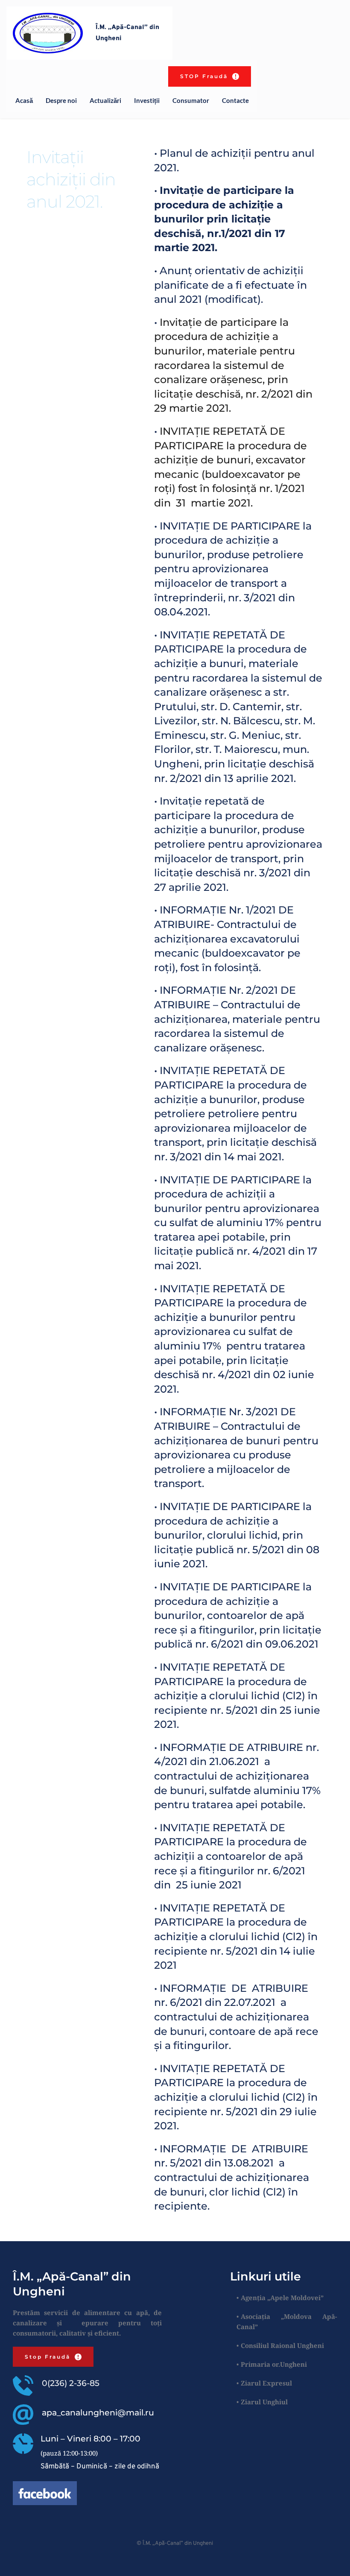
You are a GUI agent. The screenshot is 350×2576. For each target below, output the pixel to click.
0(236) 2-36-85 (71, 2383)
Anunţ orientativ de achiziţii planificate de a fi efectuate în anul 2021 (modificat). (232, 285)
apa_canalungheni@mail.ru (98, 2413)
